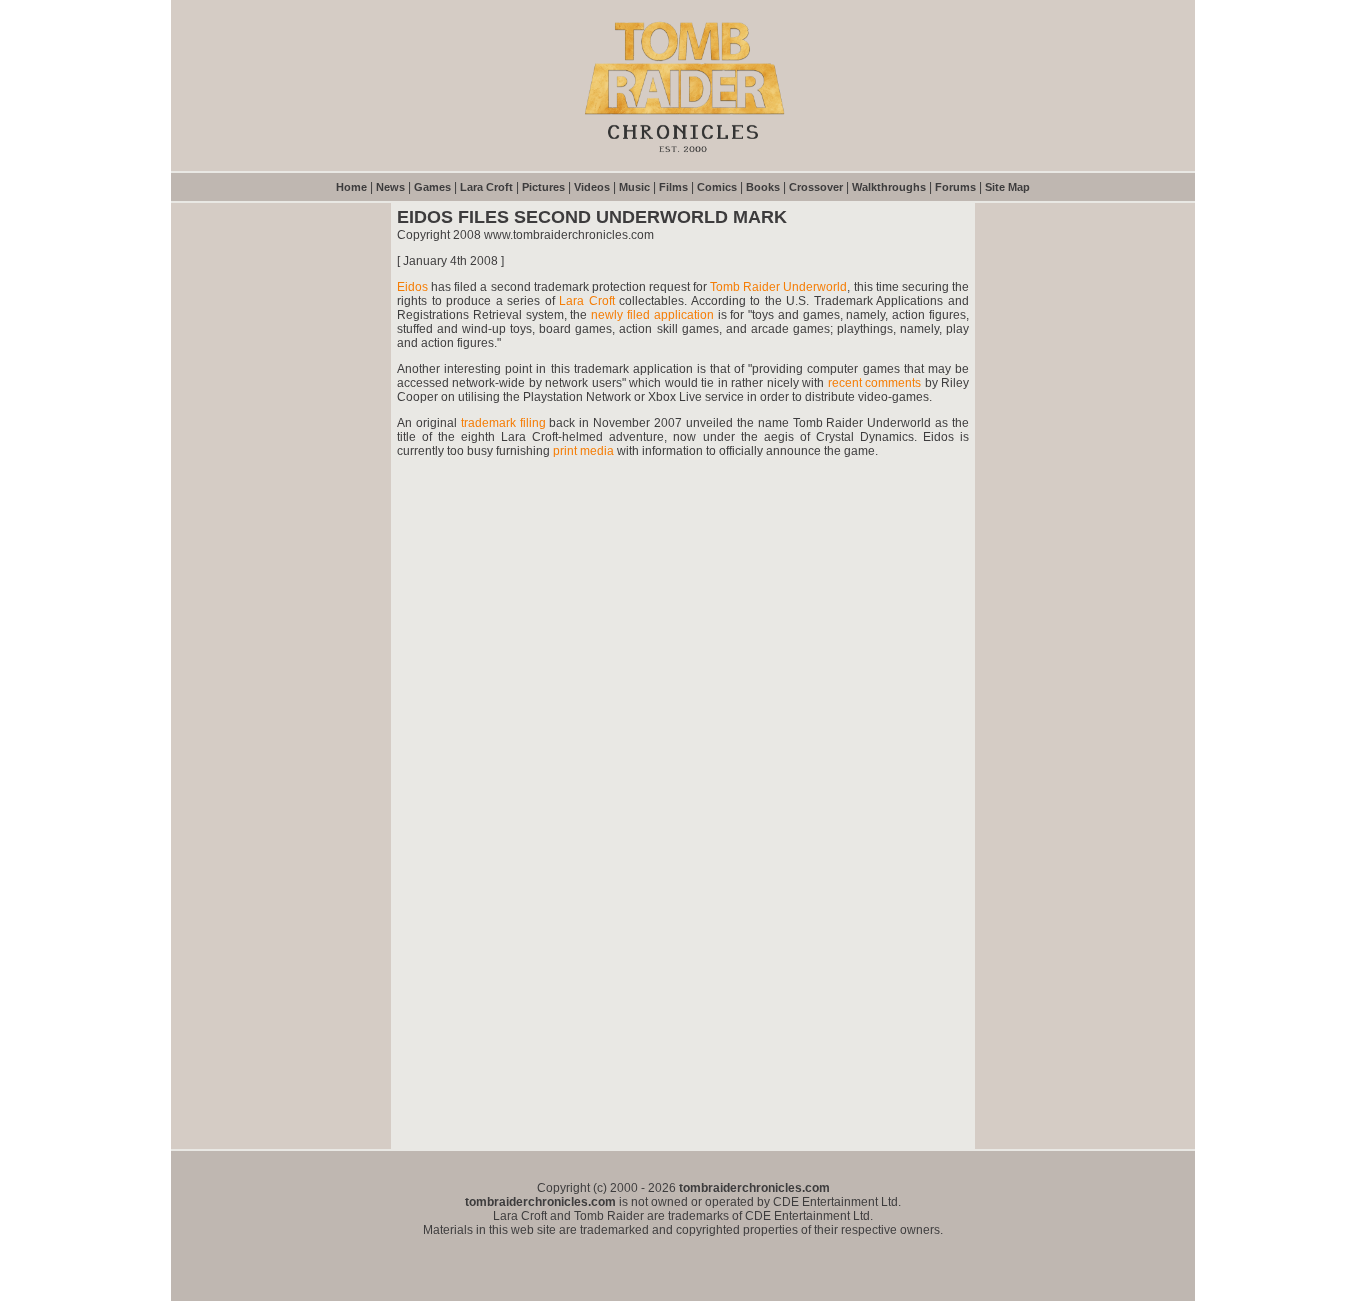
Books (763, 187)
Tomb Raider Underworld (778, 287)
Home (351, 187)
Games (432, 187)
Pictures (543, 187)
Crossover (816, 187)
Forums (955, 187)
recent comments (874, 383)
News (390, 187)
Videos (592, 187)
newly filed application (652, 315)
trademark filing (505, 423)
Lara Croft (486, 187)
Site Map (1007, 187)
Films (673, 187)
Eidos (412, 287)
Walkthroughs (889, 187)
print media (583, 451)
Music (634, 187)
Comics (717, 187)
